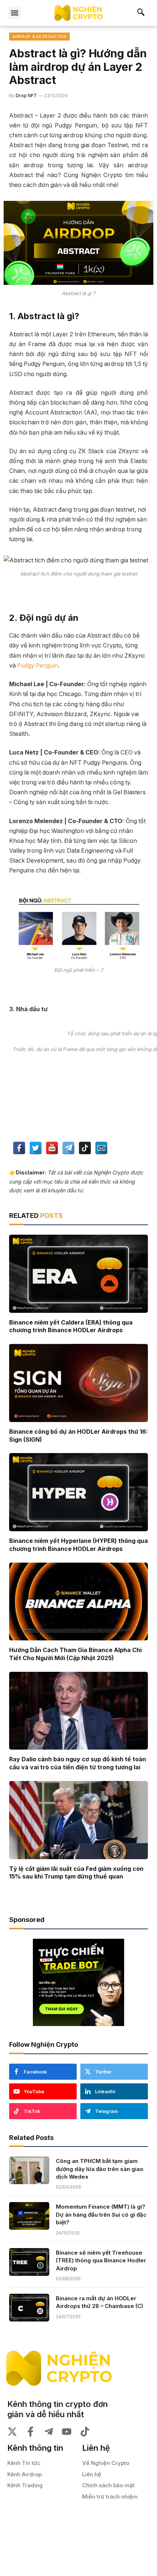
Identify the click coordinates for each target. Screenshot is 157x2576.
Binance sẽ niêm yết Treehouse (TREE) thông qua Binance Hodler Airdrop (101, 2260)
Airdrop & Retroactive (39, 37)
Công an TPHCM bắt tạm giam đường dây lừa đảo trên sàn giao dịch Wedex (100, 2169)
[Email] (101, 1149)
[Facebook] (19, 1149)
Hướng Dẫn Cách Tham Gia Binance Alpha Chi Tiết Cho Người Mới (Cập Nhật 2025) (75, 1654)
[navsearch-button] (141, 13)
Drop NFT (26, 95)
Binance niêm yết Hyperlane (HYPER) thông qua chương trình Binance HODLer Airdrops (78, 1545)
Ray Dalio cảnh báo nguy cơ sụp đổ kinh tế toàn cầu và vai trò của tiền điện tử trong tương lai (78, 1763)
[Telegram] (68, 1149)
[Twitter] (36, 1149)
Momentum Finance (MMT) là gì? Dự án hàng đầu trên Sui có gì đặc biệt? (101, 2214)
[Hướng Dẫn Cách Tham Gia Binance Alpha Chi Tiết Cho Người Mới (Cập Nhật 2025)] (78, 1602)
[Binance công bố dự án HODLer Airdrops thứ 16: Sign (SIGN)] (78, 1383)
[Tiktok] (85, 1149)
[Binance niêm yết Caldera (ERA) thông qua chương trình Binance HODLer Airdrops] (78, 1274)
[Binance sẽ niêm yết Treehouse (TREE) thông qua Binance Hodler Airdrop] (29, 2262)
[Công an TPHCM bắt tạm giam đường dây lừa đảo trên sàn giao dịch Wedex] (29, 2170)
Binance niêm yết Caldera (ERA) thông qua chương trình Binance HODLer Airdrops (71, 1326)
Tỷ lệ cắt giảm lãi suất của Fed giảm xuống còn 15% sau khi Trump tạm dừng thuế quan (76, 1873)
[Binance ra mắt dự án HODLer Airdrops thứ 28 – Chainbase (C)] (29, 2308)
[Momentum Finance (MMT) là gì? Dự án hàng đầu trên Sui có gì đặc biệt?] (29, 2216)
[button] (14, 13)
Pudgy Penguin (38, 666)
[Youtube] (52, 1149)
